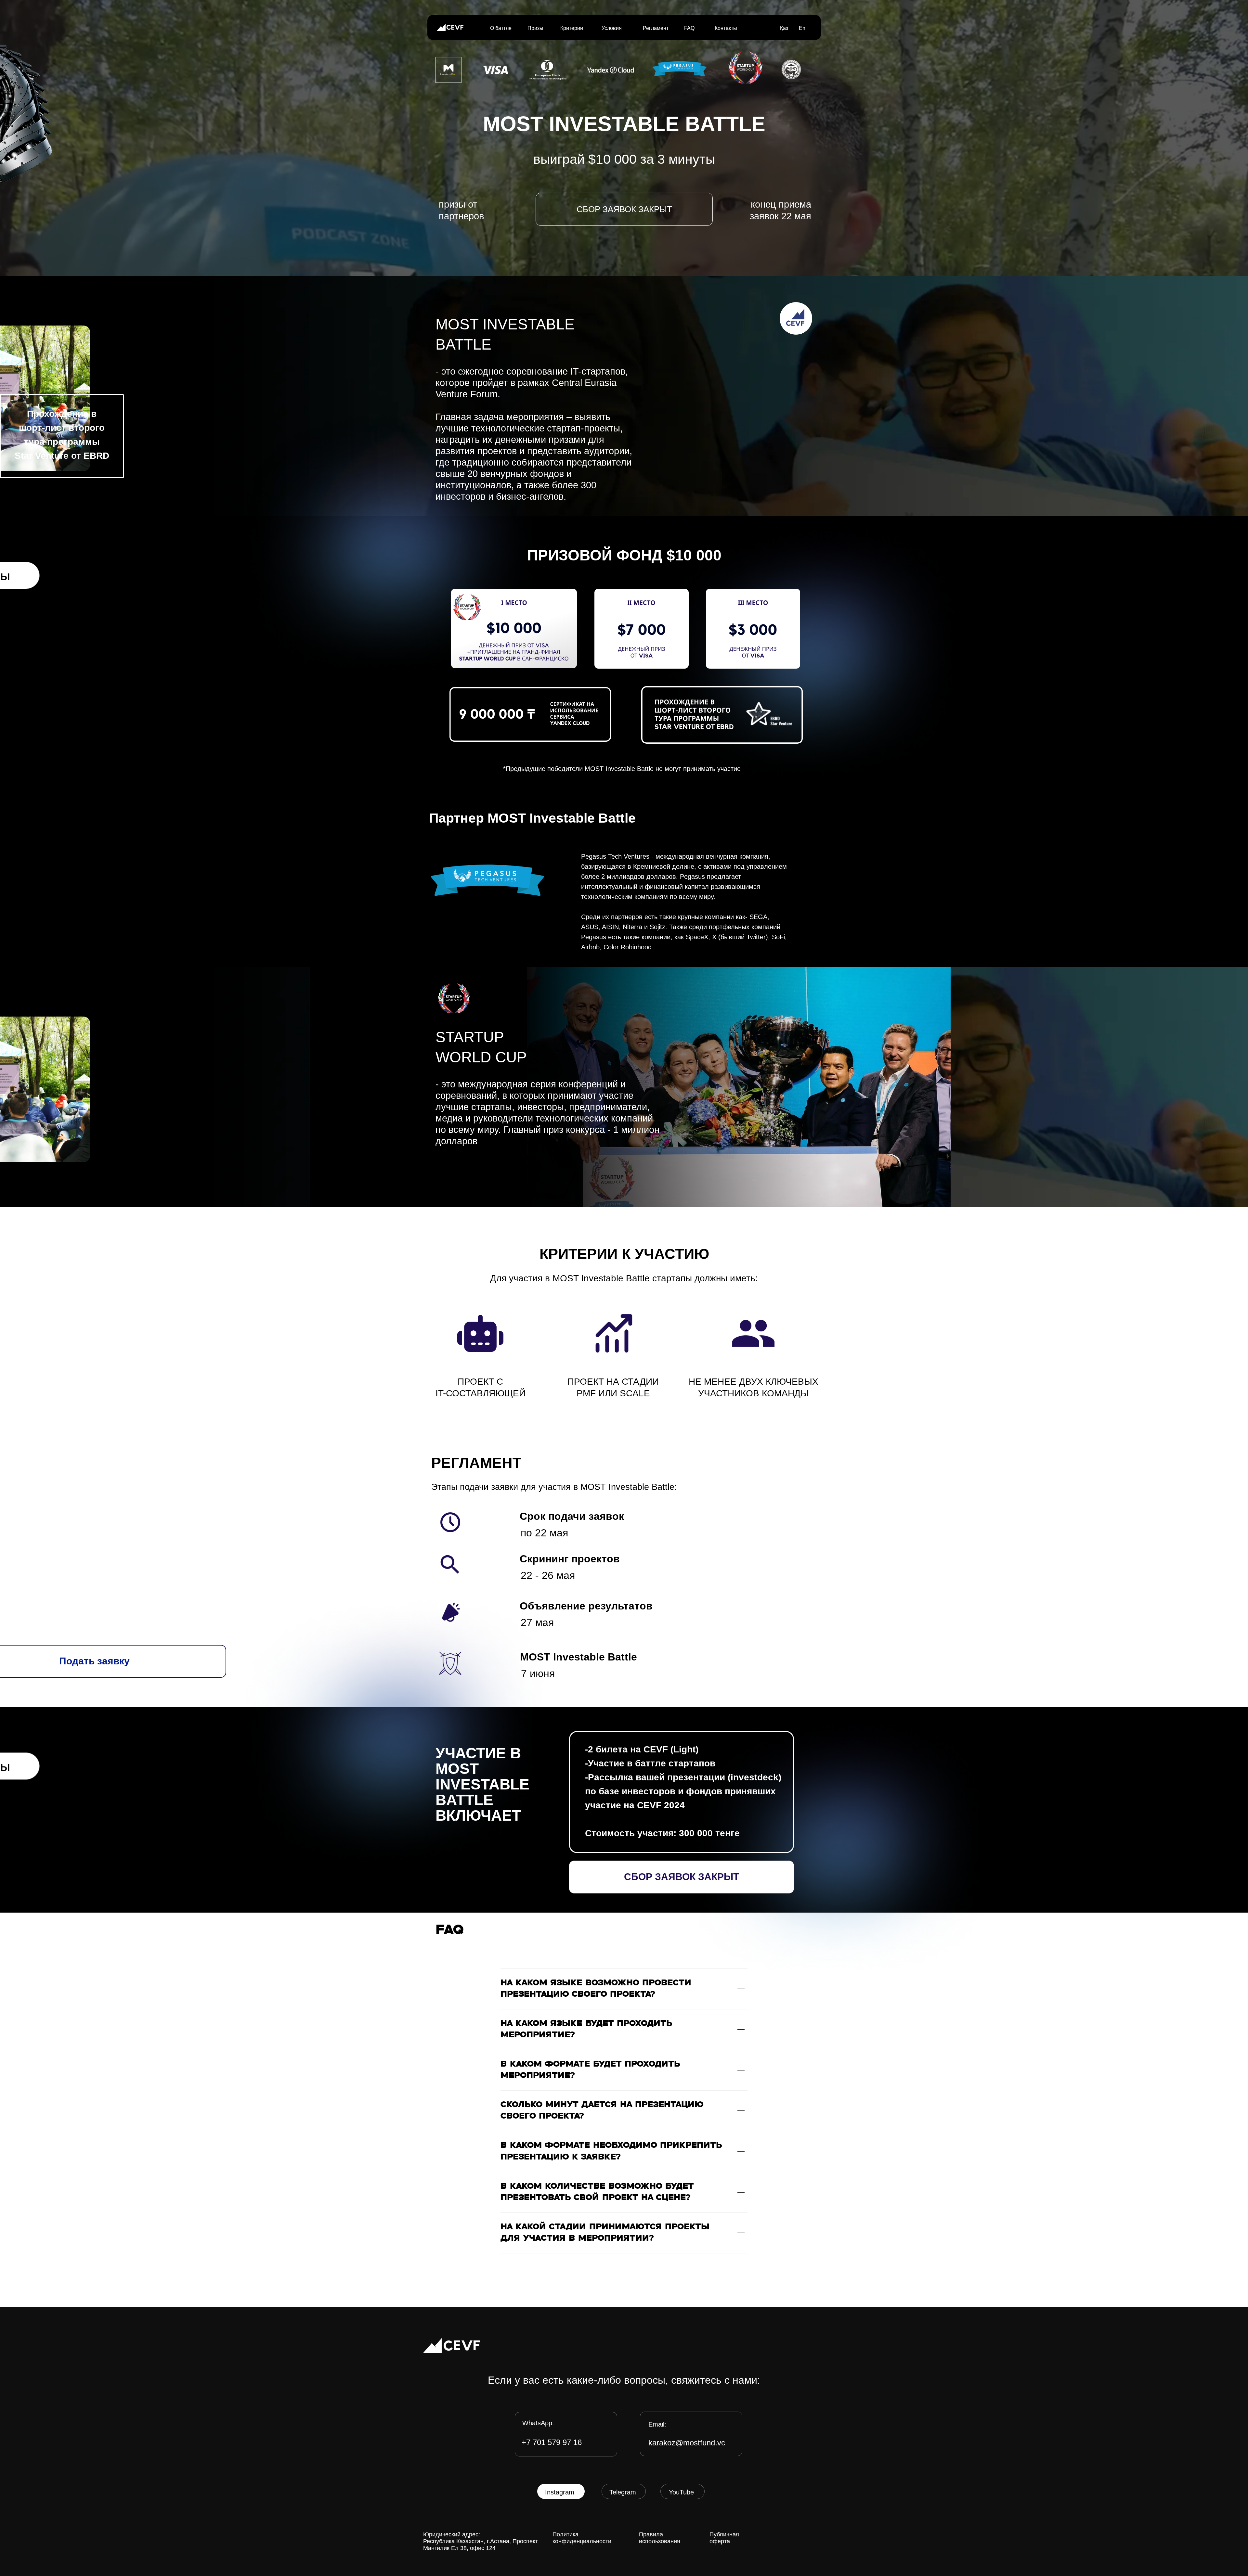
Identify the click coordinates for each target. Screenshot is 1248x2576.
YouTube (681, 2492)
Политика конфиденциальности (582, 2538)
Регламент (656, 28)
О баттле (501, 28)
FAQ (689, 28)
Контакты (726, 28)
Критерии (572, 28)
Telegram (623, 2492)
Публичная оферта (724, 2538)
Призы (535, 28)
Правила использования (660, 2538)
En (802, 28)
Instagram (560, 2492)
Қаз (784, 28)
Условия (612, 28)
